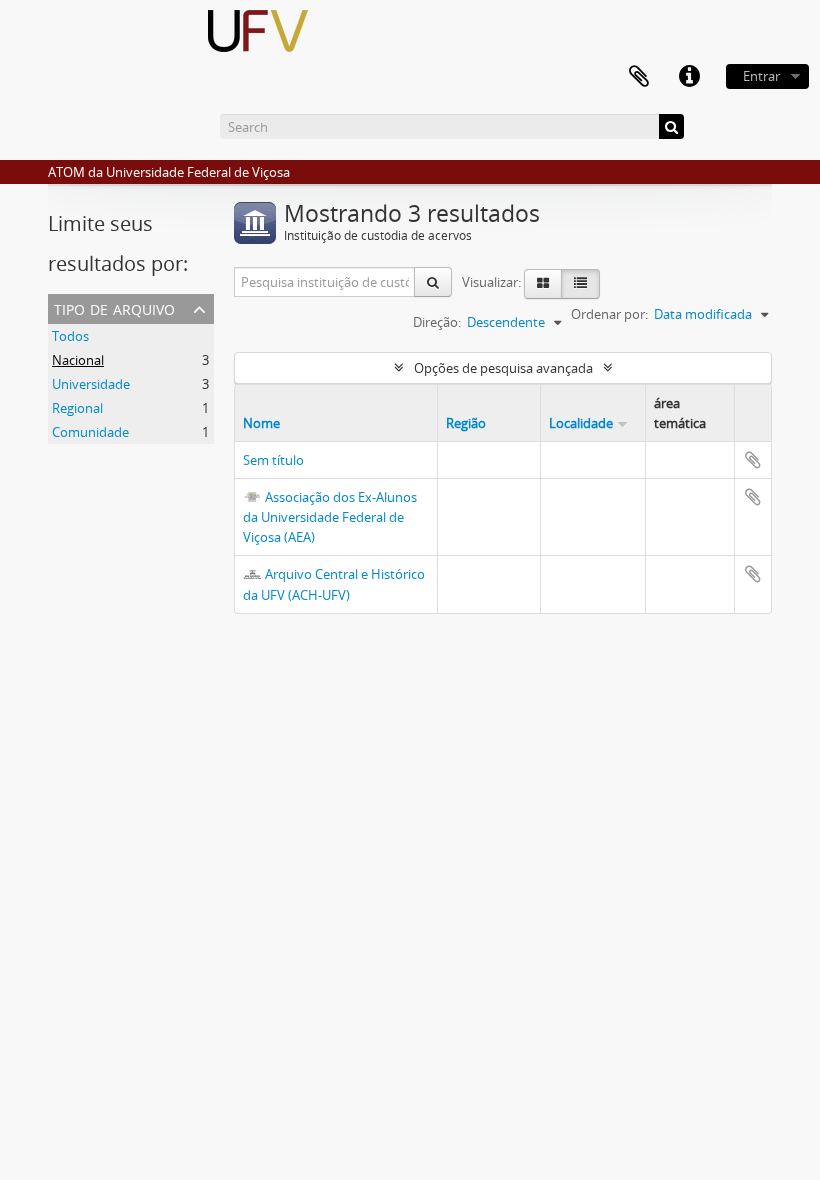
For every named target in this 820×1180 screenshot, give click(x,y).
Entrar (761, 76)
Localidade (581, 423)
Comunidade (90, 432)
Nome (261, 423)
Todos (70, 336)
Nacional (78, 360)
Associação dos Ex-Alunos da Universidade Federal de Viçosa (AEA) (330, 517)
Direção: (437, 322)
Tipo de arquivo (114, 307)
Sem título (273, 460)
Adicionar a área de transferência (753, 460)
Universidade (91, 384)
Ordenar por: (609, 314)
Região (466, 423)
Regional (77, 408)
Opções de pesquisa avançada (503, 368)
